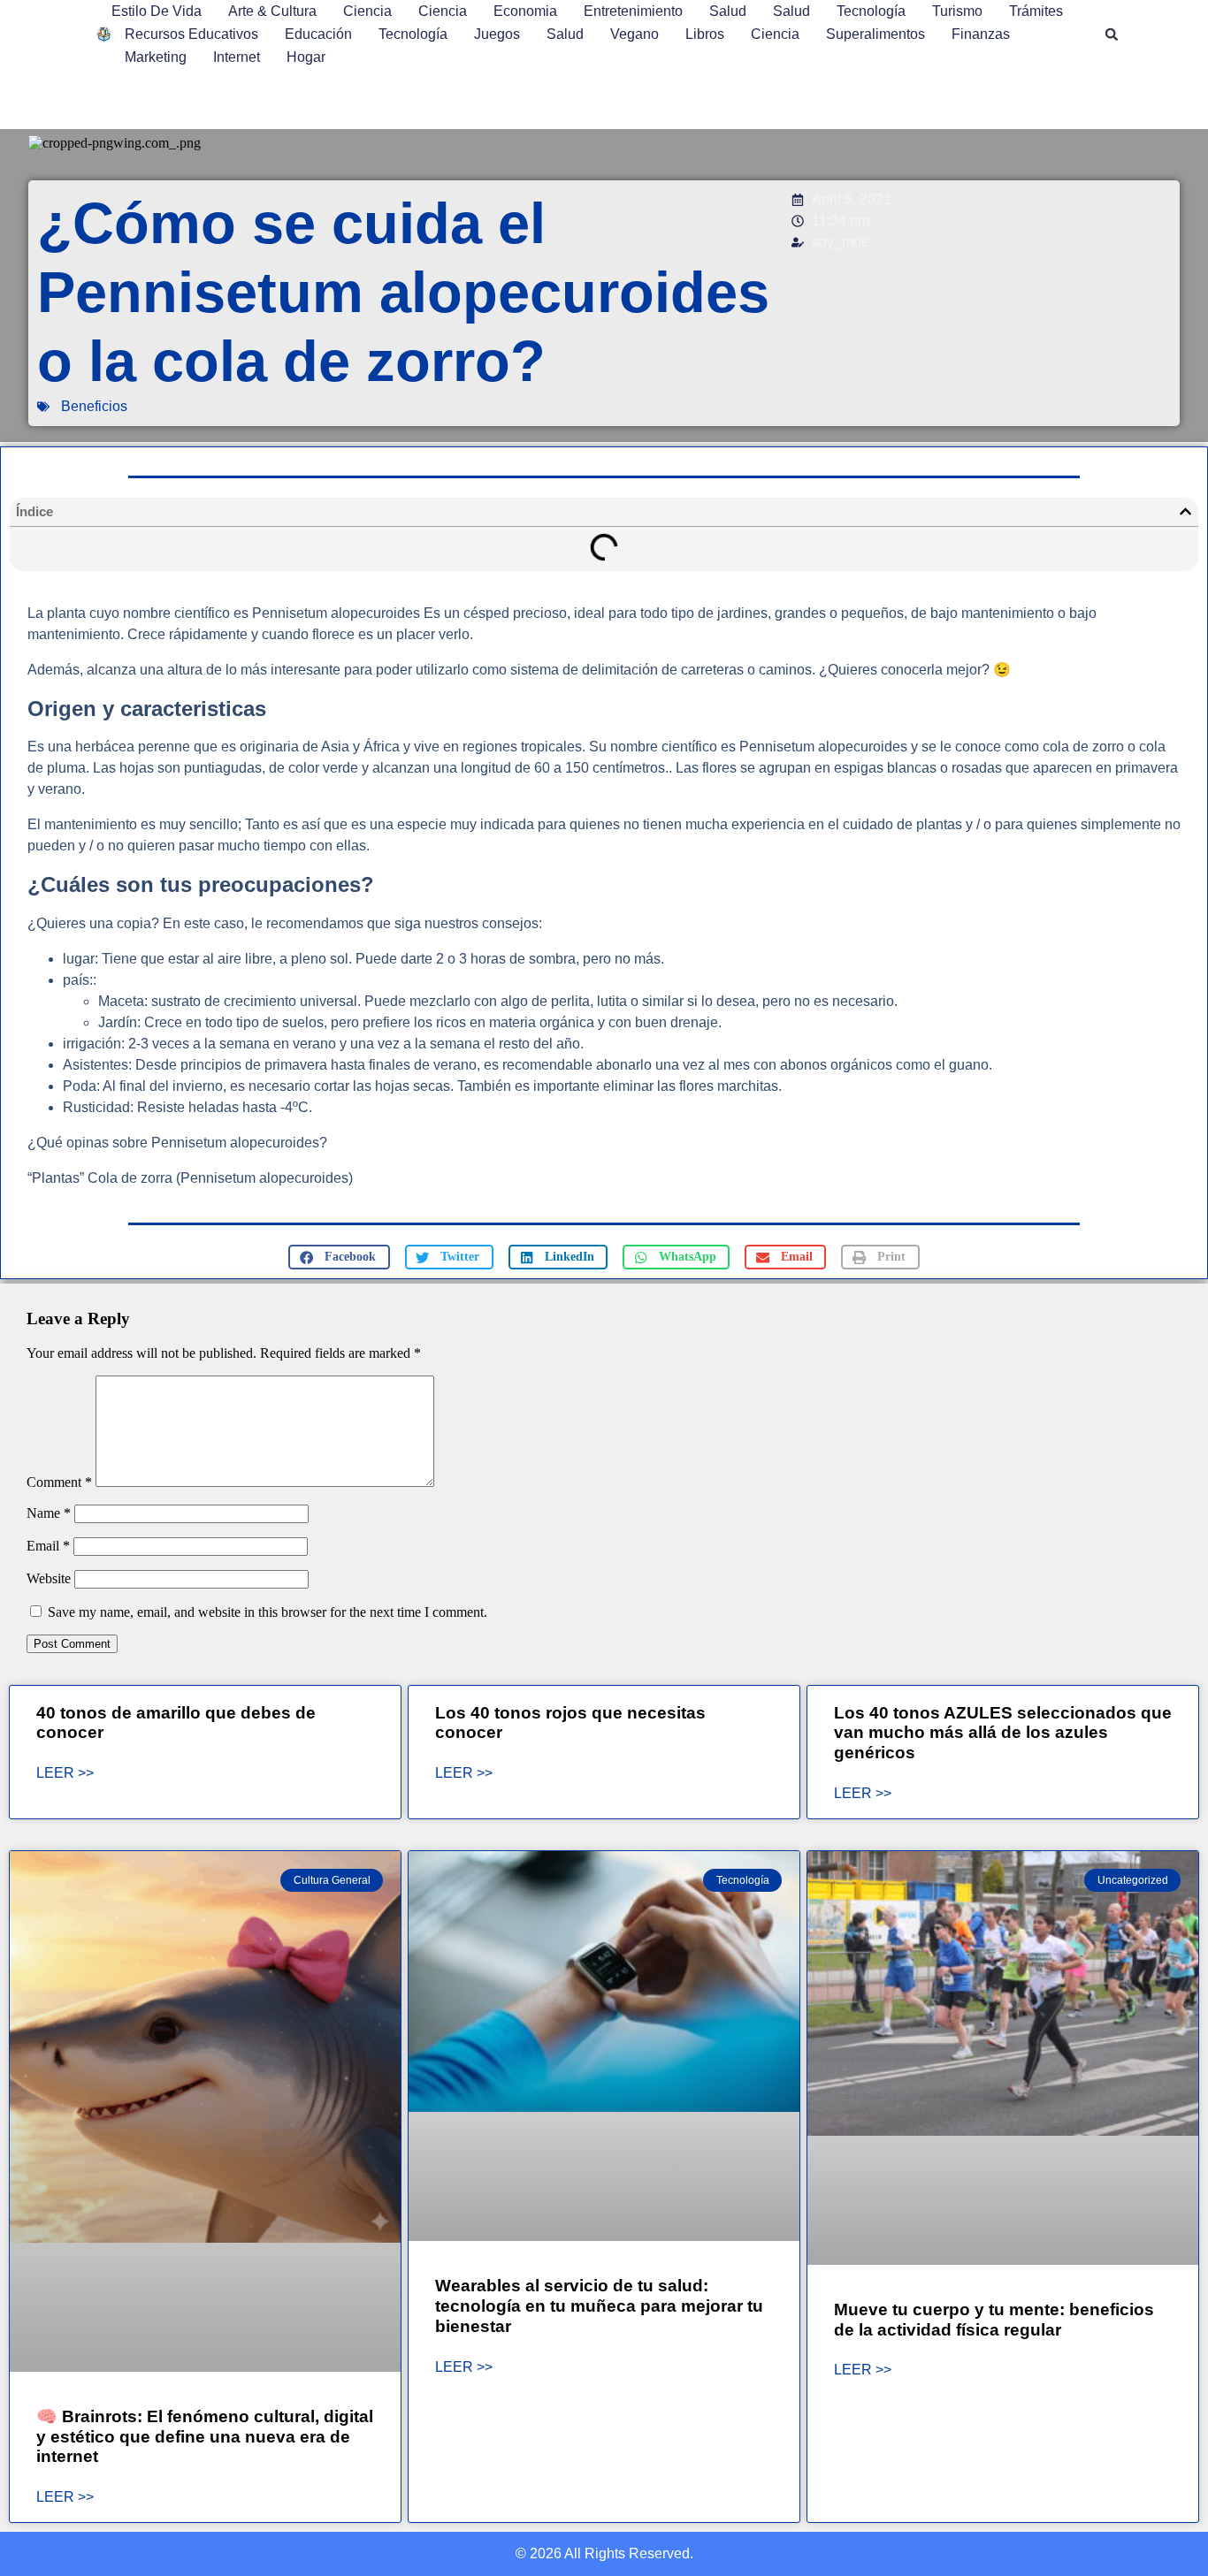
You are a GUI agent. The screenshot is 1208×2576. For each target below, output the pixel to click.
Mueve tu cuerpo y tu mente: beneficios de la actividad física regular (994, 2320)
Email (48, 1546)
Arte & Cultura (272, 11)
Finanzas (981, 34)
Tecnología (871, 11)
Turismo (957, 11)
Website (49, 1578)
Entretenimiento (633, 11)
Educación (318, 34)
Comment (59, 1482)
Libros (705, 34)
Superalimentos (875, 34)
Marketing (156, 57)
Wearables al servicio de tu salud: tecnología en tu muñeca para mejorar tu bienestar (599, 2306)
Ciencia (367, 11)
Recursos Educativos (191, 34)
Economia (525, 11)
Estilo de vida (157, 11)
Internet (237, 57)
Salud (728, 11)
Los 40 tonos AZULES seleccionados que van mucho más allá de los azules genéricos (1003, 1733)
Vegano (635, 34)
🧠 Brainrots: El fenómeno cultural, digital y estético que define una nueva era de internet (205, 2437)
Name (49, 1513)
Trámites (1036, 11)
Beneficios (94, 406)
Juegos (497, 34)
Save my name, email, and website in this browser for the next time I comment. (268, 1612)
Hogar (306, 57)
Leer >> (65, 1773)
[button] (1112, 34)
